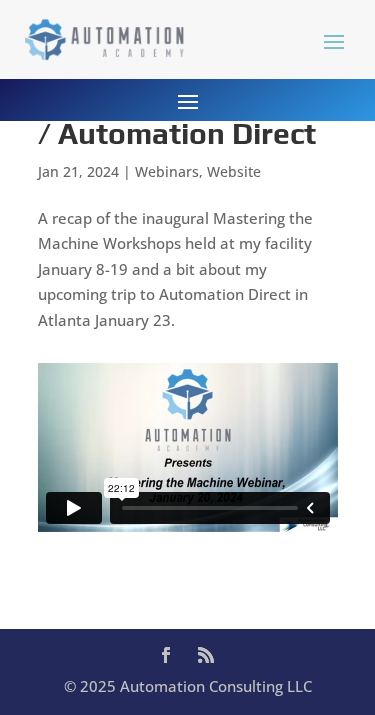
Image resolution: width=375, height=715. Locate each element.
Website (234, 171)
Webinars (167, 171)
